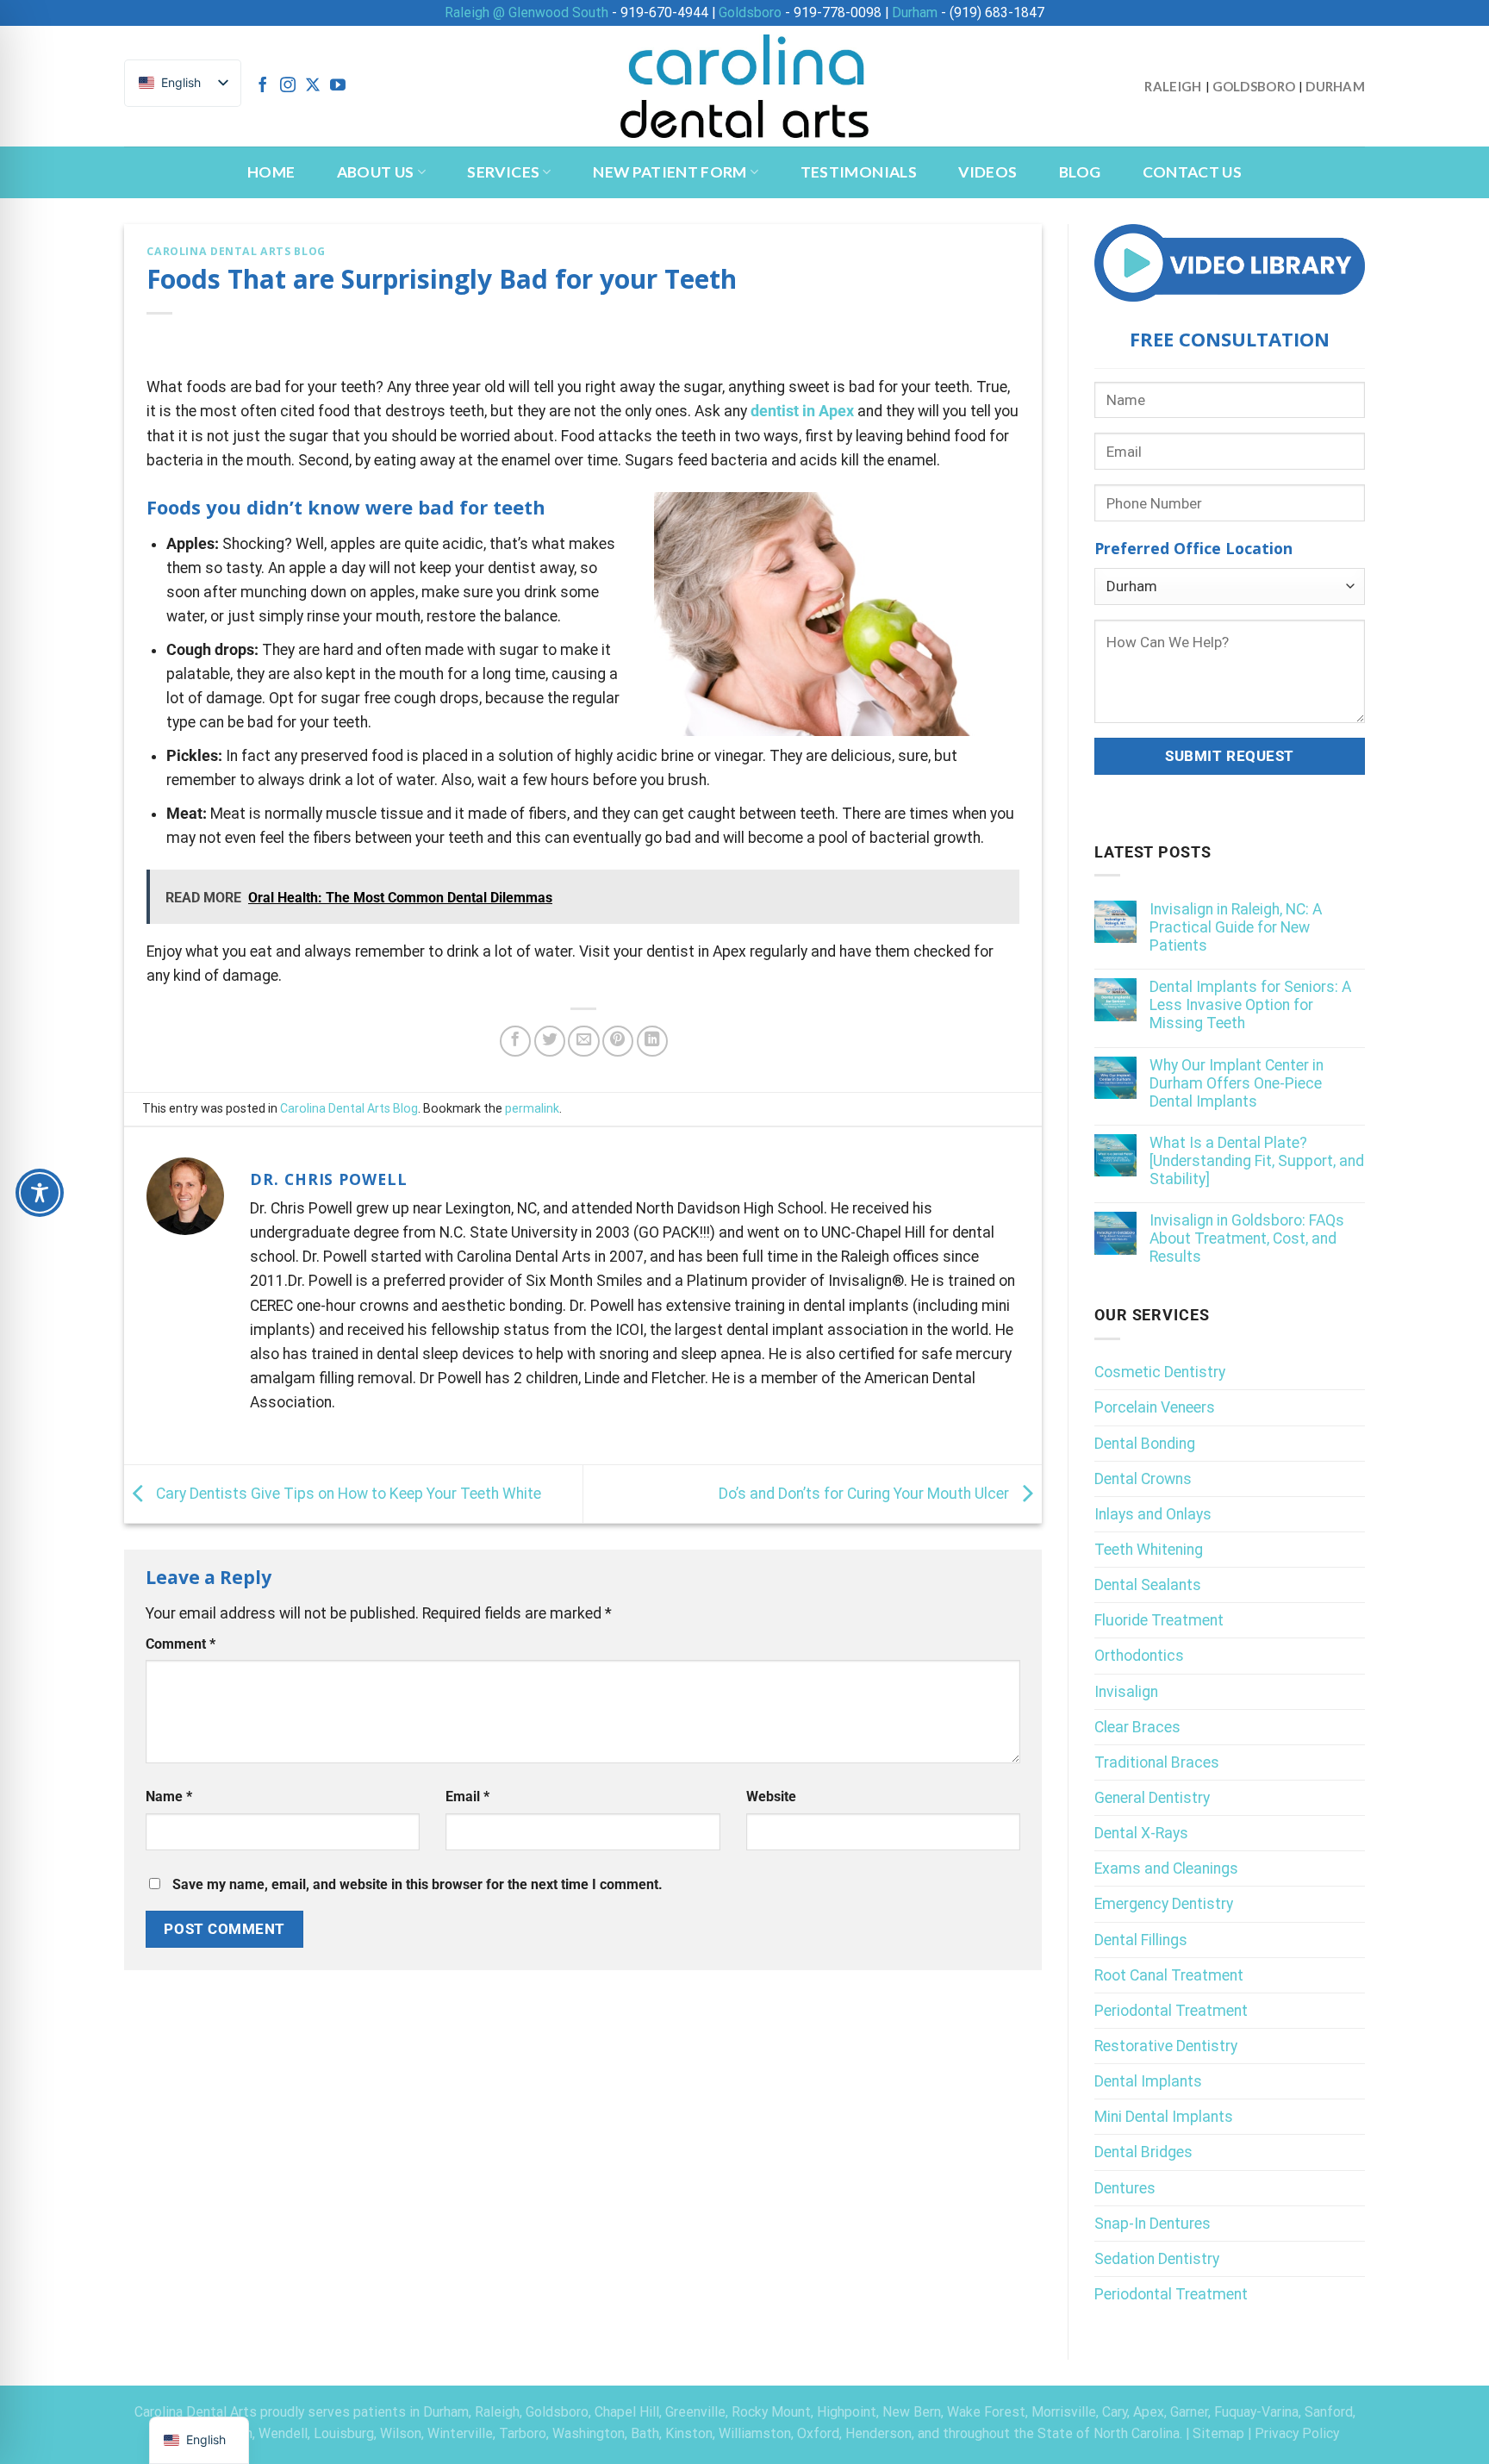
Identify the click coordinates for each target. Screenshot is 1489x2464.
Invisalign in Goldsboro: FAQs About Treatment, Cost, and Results (1247, 1238)
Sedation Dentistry (1157, 2259)
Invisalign (1126, 1692)
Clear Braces (1137, 1727)
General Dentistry (1152, 1798)
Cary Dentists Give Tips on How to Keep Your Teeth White (347, 1493)
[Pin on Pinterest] (618, 1041)
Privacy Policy (1297, 2433)
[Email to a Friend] (583, 1041)
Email (467, 1797)
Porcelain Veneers (1155, 1407)
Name (169, 1797)
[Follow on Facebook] (263, 86)
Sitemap (1218, 2433)
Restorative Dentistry (1166, 2046)
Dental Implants (1148, 2081)
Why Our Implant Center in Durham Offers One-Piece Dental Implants (1237, 1083)
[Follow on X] (313, 86)
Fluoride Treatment (1159, 1620)
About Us (376, 172)
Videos (987, 172)
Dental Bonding (1145, 1444)
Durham (915, 12)
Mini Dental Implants (1164, 2117)
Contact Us (1193, 172)
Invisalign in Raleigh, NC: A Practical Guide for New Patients (1236, 927)
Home (271, 172)
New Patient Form (670, 172)
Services (503, 172)
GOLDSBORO (1254, 86)
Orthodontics (1139, 1656)
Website (771, 1797)
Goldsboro (750, 12)
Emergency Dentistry (1164, 1904)
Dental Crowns (1143, 1479)
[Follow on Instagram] (288, 86)
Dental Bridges (1143, 2152)
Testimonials (859, 172)
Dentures (1125, 2188)
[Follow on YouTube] (338, 86)
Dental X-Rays (1141, 1833)
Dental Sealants (1148, 1585)
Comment (181, 1644)
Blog (1080, 172)
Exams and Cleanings (1166, 1868)
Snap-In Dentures (1153, 2224)
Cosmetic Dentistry (1160, 1372)
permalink (532, 1108)
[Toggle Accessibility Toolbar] (40, 1193)
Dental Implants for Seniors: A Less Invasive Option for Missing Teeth (1250, 1005)
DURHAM (1335, 86)
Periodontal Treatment (1171, 2011)
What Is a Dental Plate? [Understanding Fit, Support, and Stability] (1257, 1161)
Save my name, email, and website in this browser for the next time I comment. (417, 1884)
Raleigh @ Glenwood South (526, 12)
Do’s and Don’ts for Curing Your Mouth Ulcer (866, 1493)
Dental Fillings (1141, 1940)
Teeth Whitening (1149, 1550)
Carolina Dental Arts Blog (236, 251)
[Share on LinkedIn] (652, 1041)
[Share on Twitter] (550, 1041)
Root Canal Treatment (1169, 1975)
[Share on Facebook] (515, 1041)
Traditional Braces (1157, 1762)
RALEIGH (1173, 86)
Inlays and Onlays (1153, 1514)
